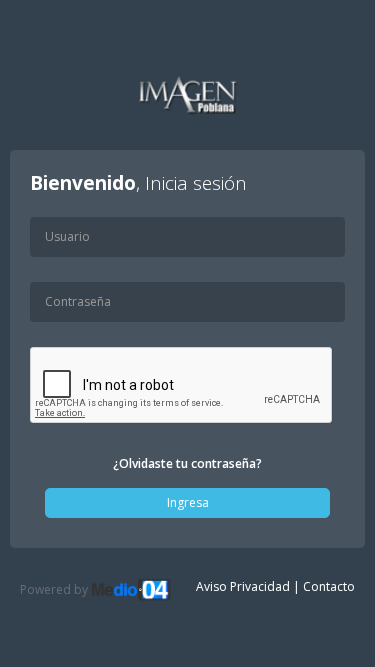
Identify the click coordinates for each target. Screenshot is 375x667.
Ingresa (188, 502)
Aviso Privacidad (243, 586)
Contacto (329, 586)
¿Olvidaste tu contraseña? (187, 463)
